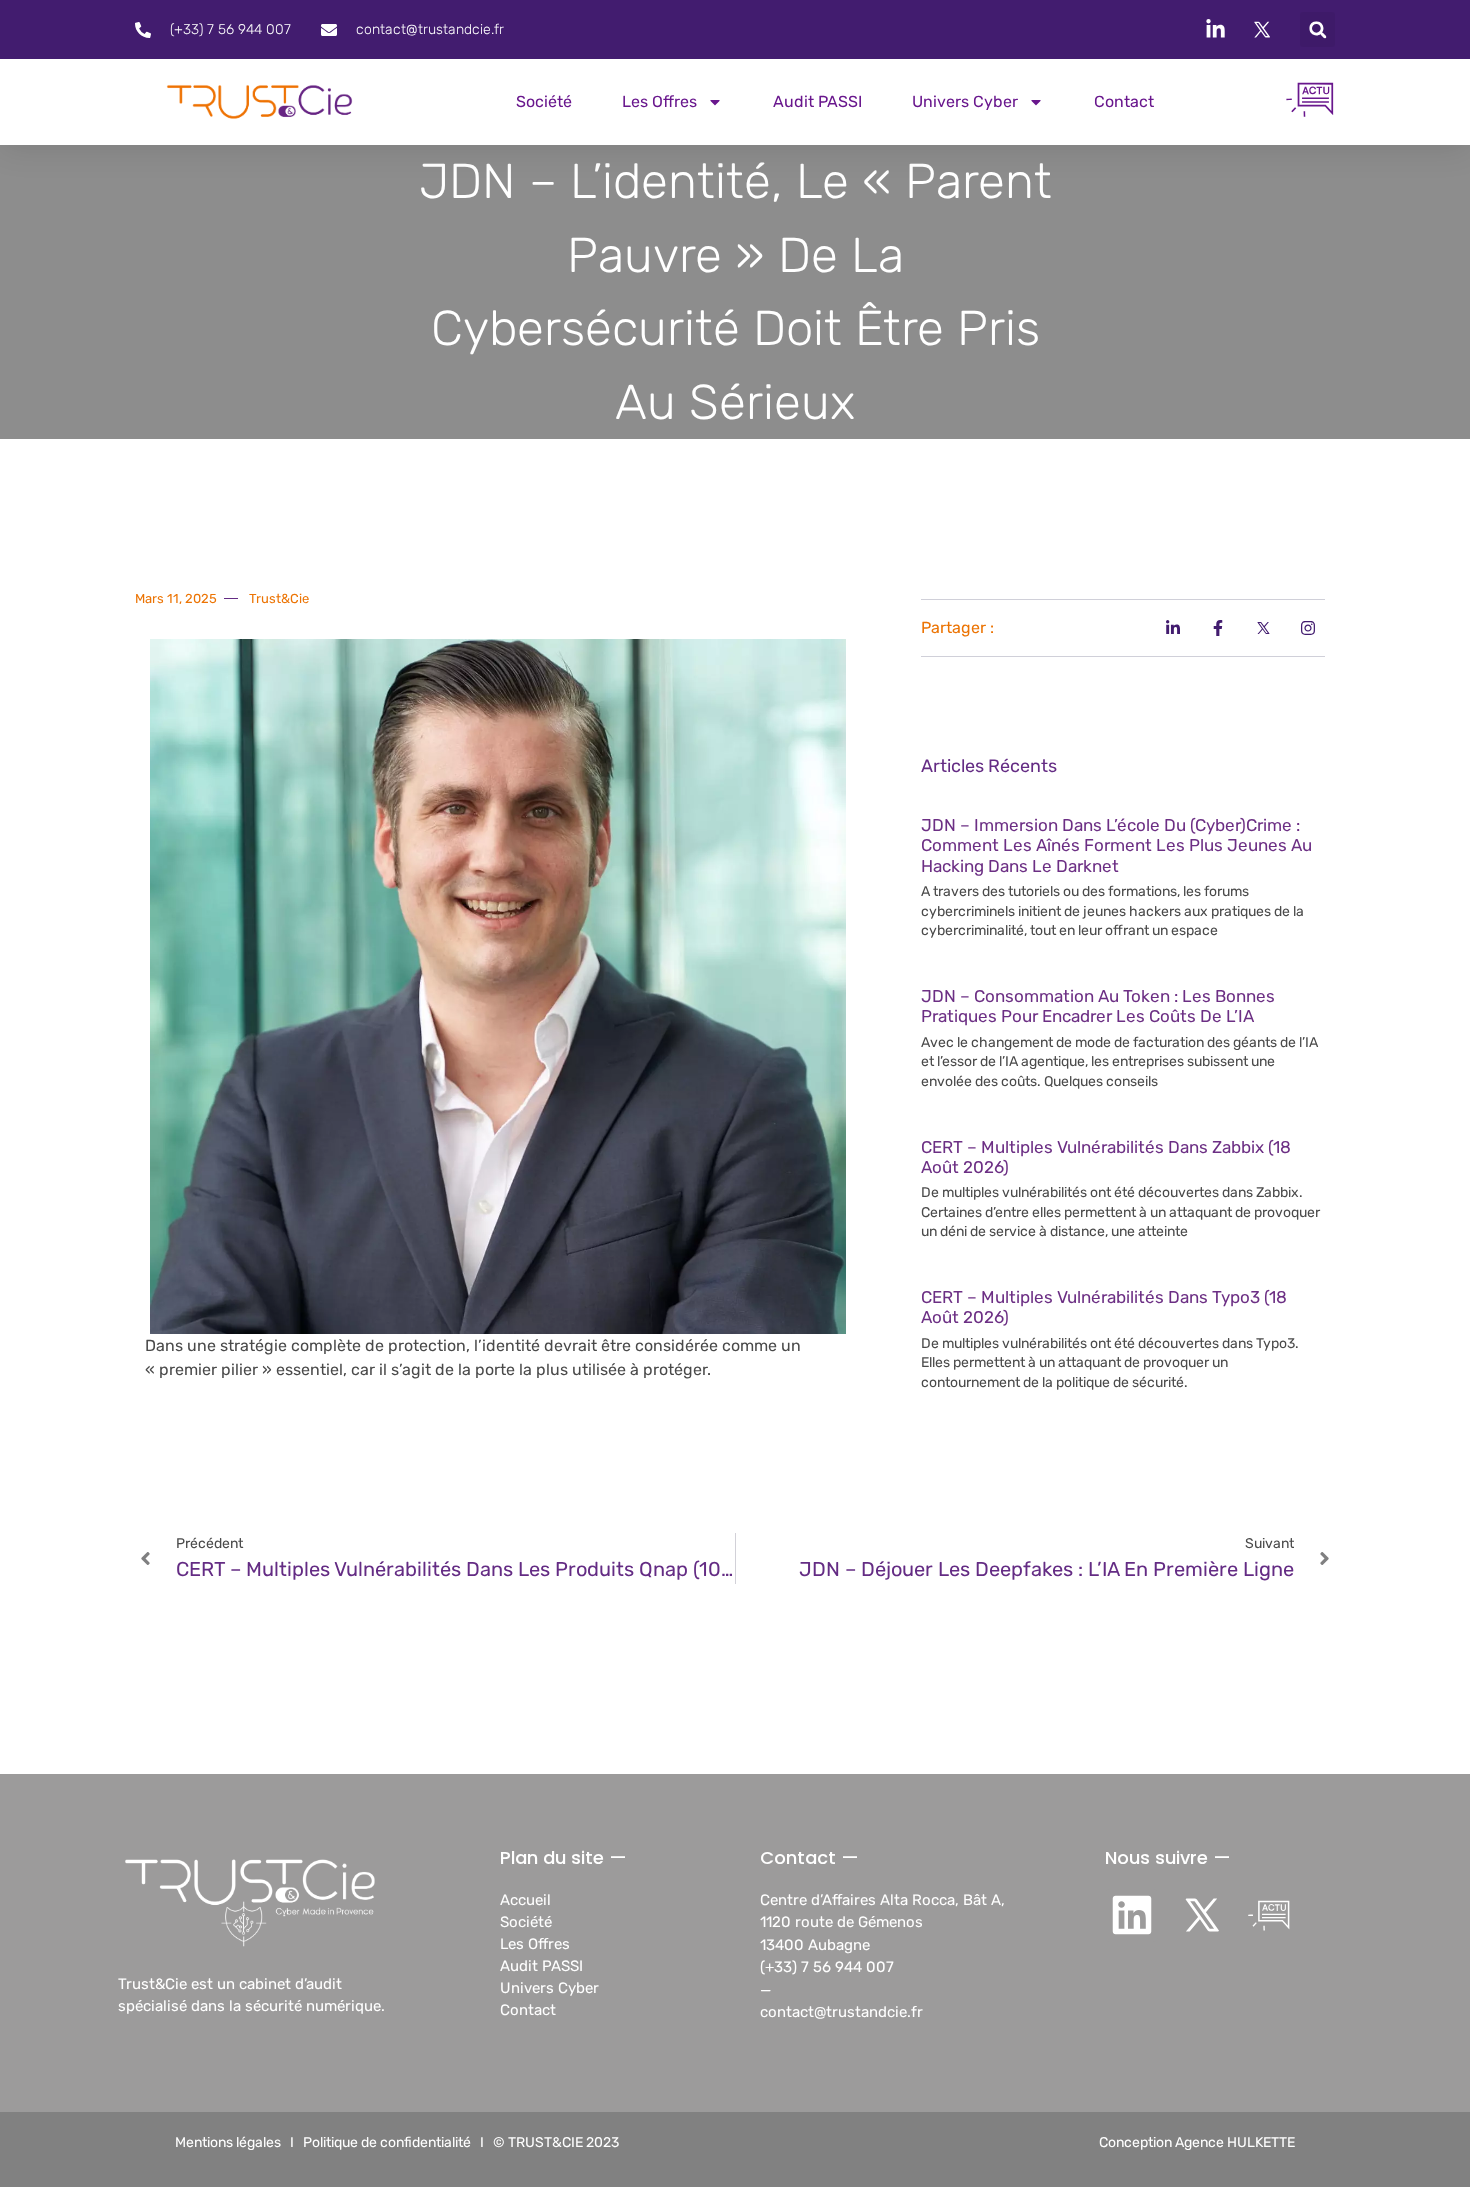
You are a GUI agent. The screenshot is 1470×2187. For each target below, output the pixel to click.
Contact (1124, 101)
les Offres (659, 101)
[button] (1317, 29)
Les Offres (535, 1944)
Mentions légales (228, 2142)
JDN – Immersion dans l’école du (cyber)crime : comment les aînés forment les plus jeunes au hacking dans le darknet (1116, 845)
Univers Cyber (965, 101)
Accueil (525, 1900)
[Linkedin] (1131, 1915)
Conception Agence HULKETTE (1197, 2142)
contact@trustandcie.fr (841, 2012)
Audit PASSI (817, 101)
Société (544, 101)
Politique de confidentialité (387, 2142)
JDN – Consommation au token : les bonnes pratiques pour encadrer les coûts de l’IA (1098, 1006)
